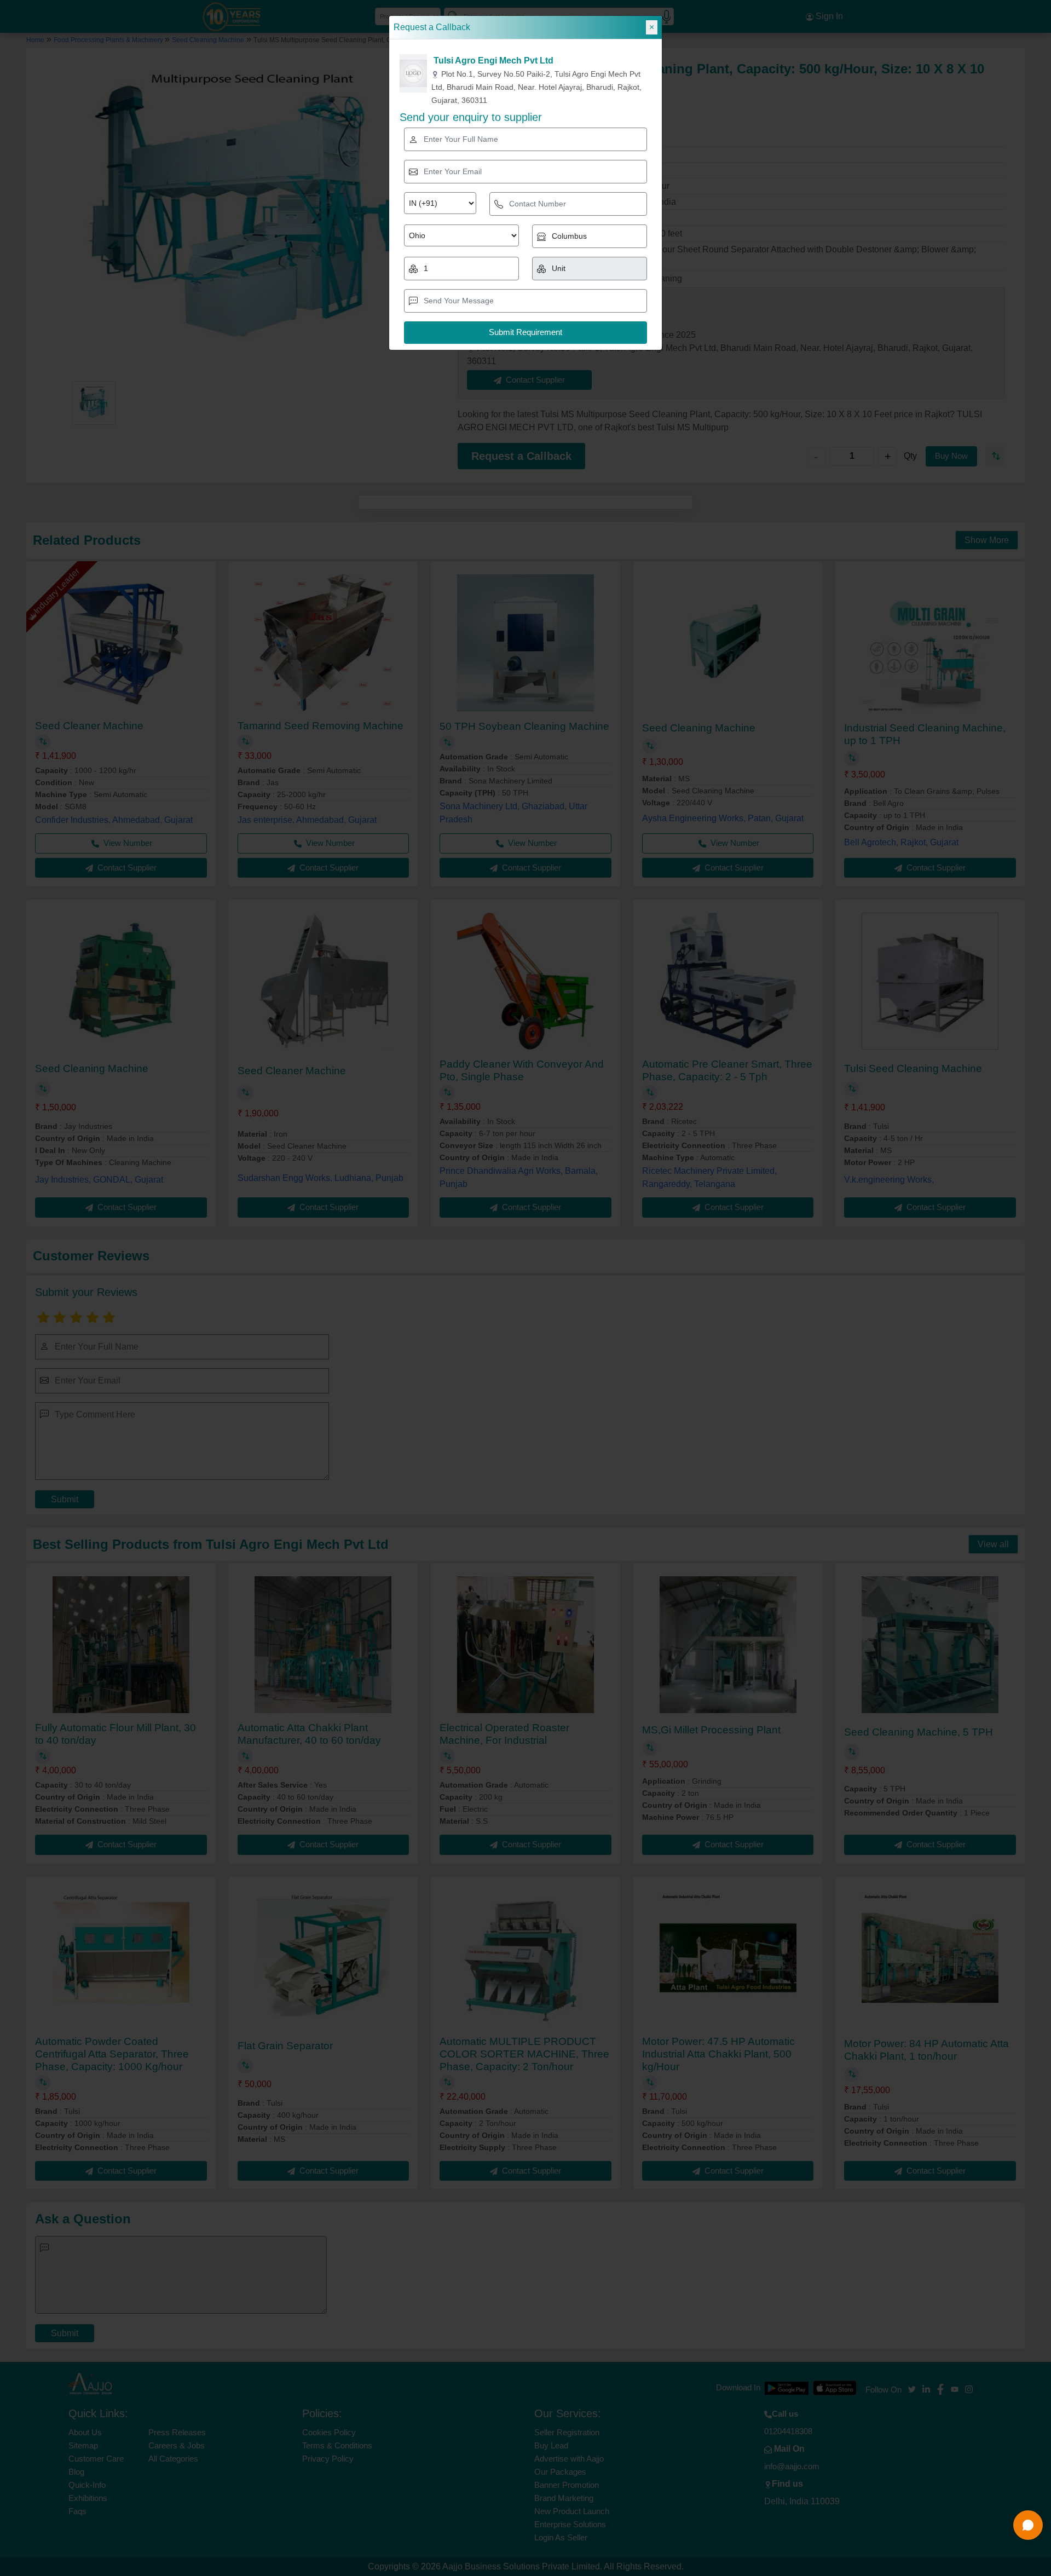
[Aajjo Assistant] (1028, 2525)
